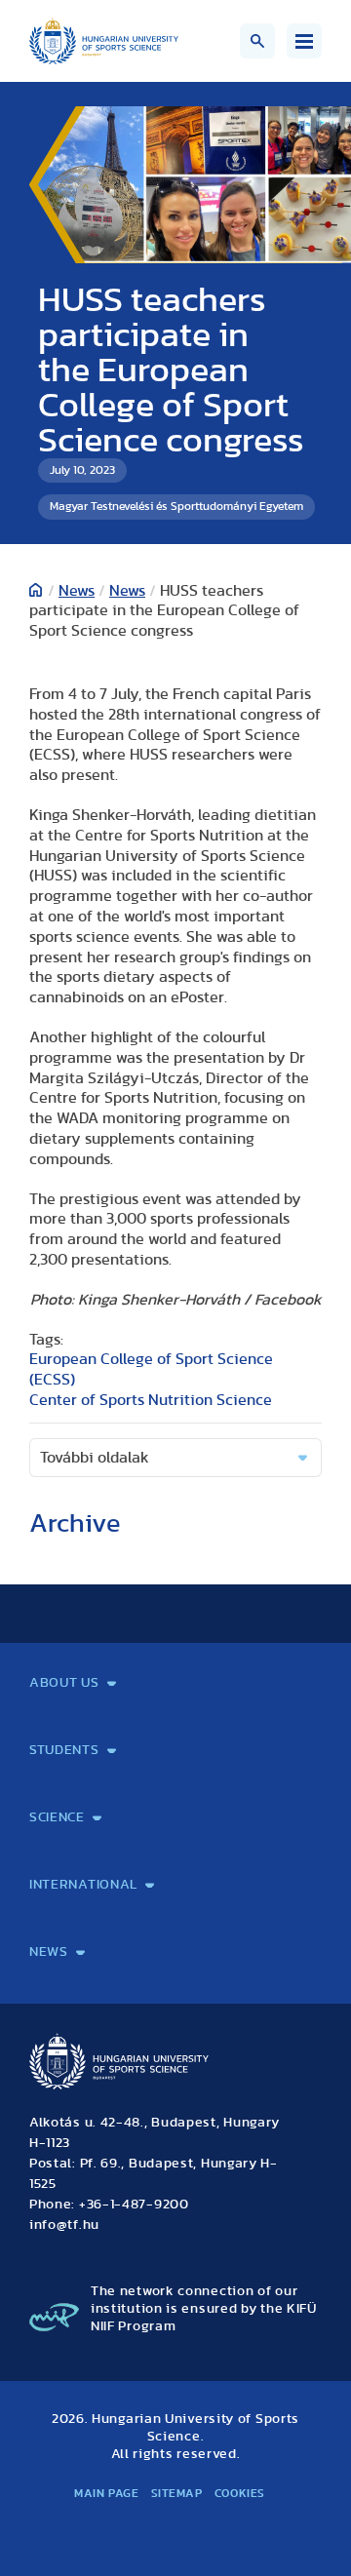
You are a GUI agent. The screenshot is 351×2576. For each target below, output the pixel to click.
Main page (106, 2493)
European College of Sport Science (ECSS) (151, 1369)
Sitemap (177, 2493)
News (77, 591)
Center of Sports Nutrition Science (151, 1400)
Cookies (240, 2493)
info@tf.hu (64, 2225)
